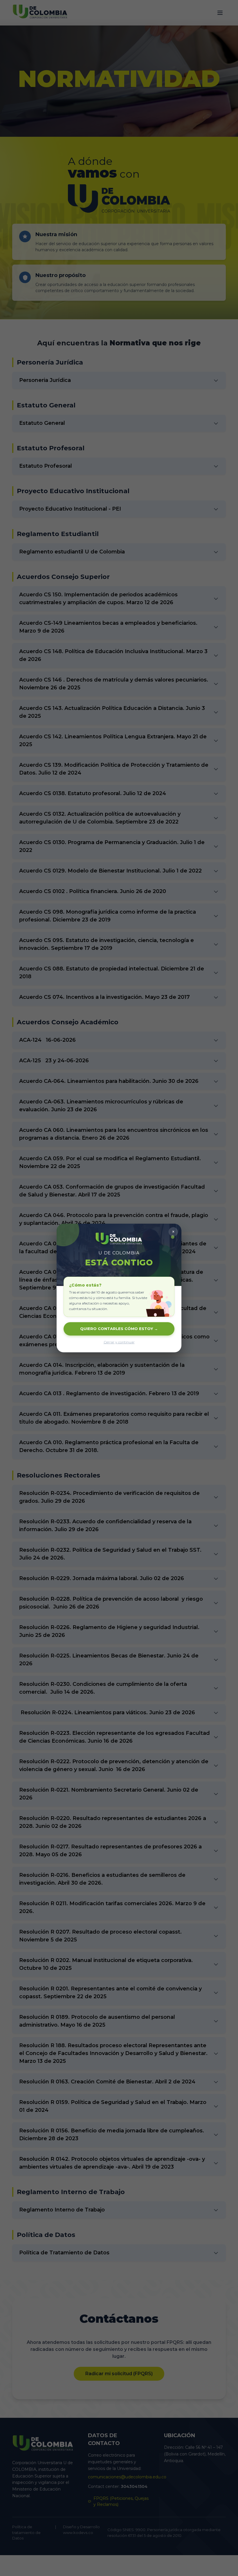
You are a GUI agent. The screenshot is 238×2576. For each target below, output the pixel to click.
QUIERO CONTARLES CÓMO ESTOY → (119, 1329)
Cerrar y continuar (119, 1342)
